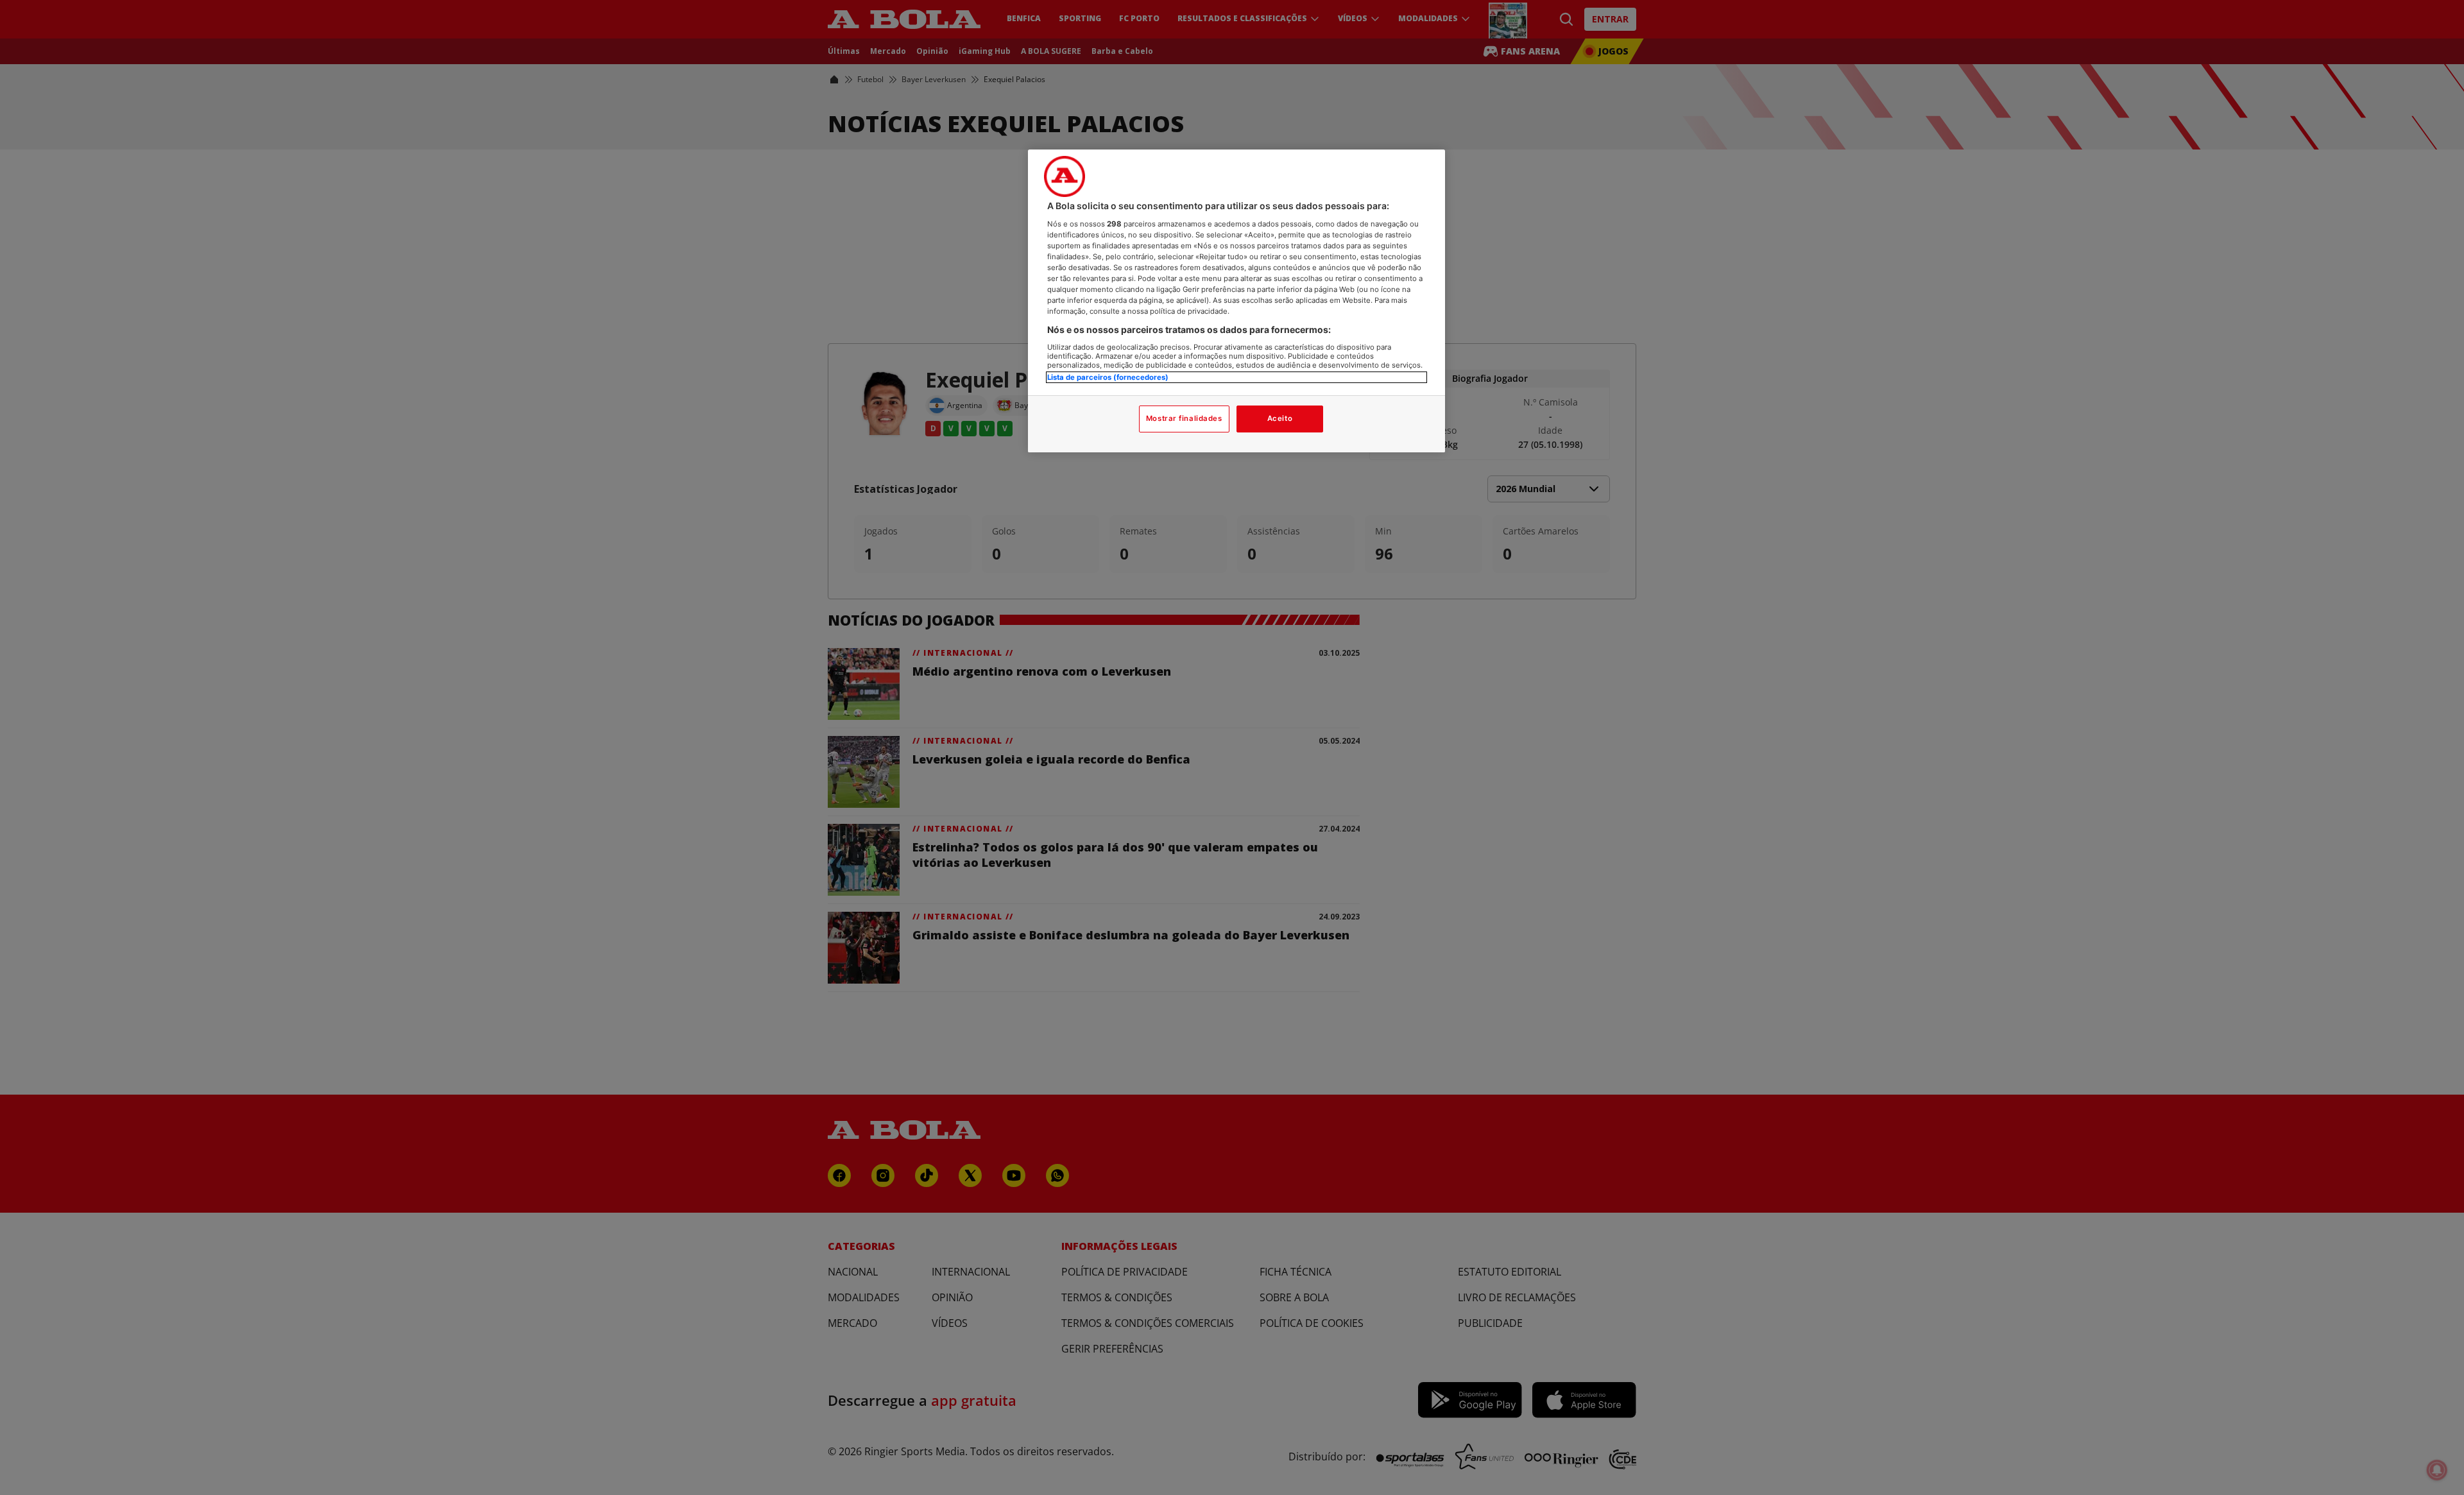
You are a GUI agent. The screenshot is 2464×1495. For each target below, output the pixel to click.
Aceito (1280, 418)
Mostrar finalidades (1184, 418)
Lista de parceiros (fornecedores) (1108, 377)
